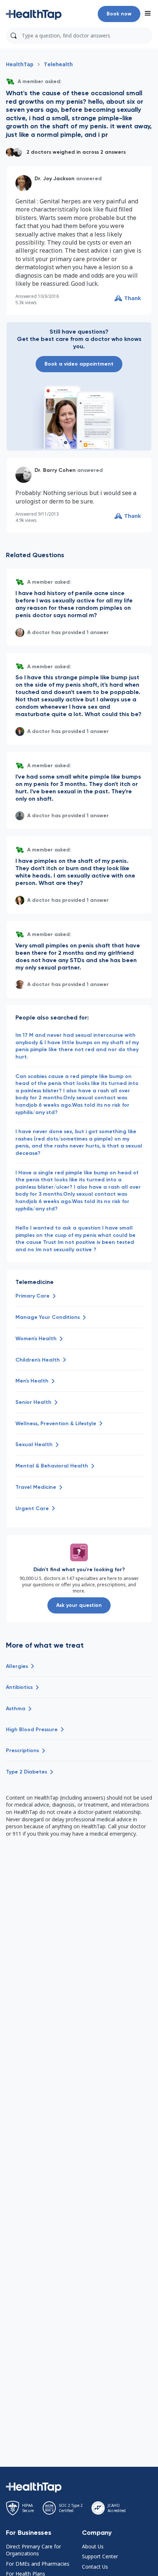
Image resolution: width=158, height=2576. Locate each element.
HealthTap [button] (20, 64)
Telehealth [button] (58, 64)
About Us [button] (93, 2546)
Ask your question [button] (79, 1605)
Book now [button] (119, 14)
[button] (34, 14)
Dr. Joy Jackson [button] (55, 179)
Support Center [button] (100, 2556)
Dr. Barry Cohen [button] (55, 470)
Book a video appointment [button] (79, 364)
